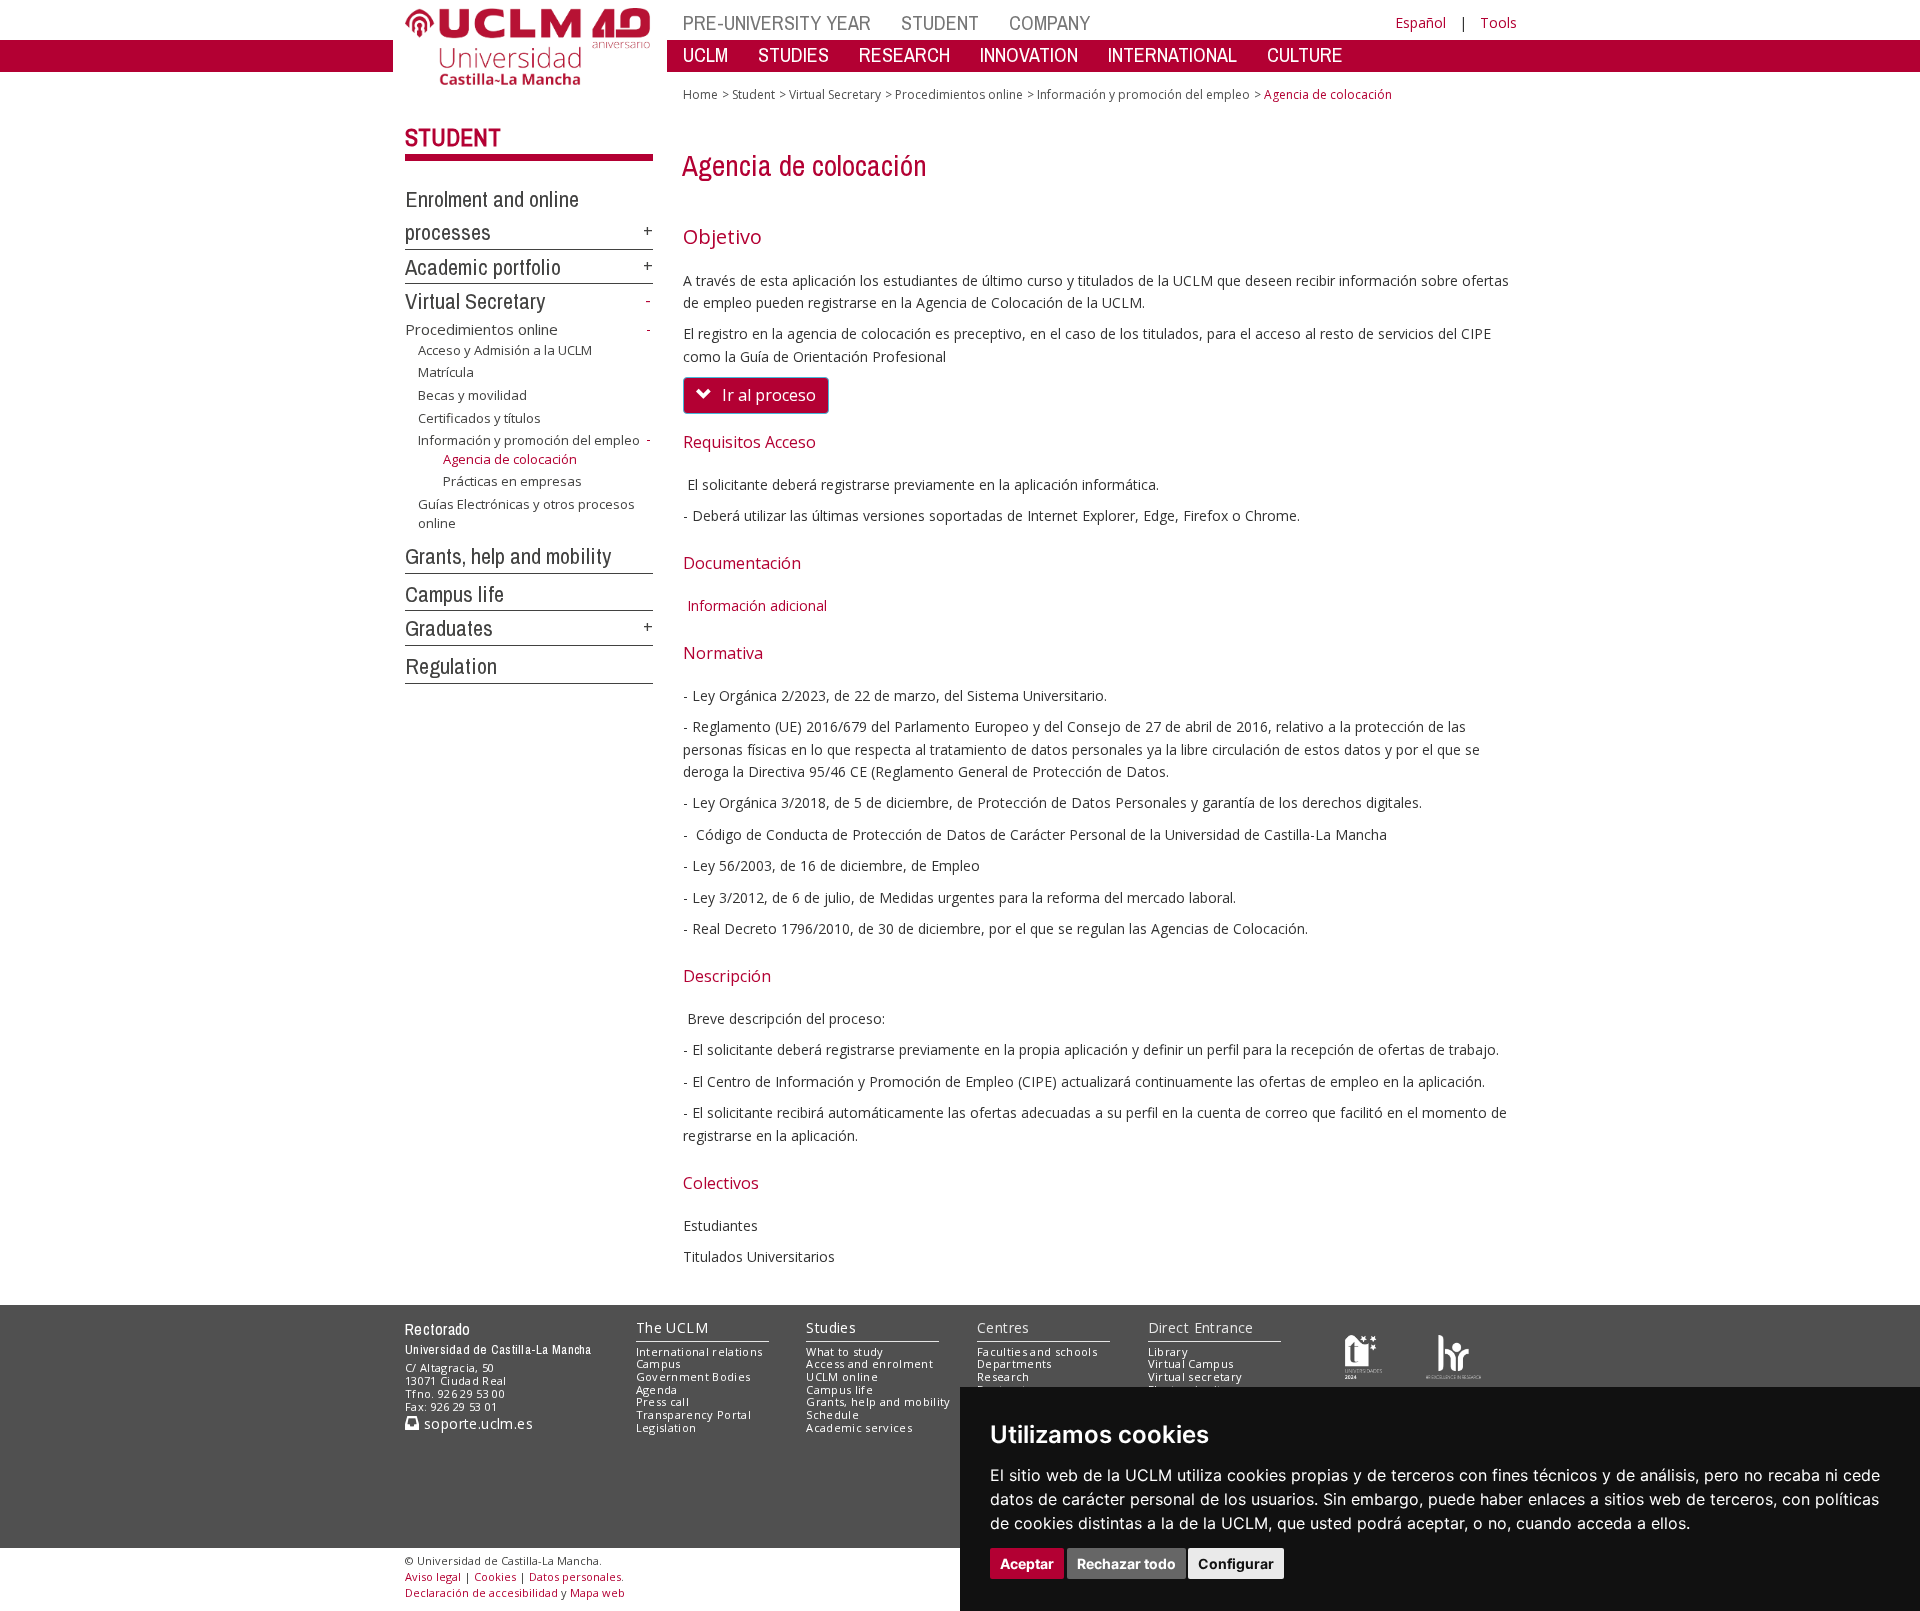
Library (1168, 1351)
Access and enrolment (869, 1363)
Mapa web (597, 1592)
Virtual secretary (1195, 1376)
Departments (1014, 1363)
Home (700, 94)
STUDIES (793, 54)
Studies (831, 1327)
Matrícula (446, 372)
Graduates (449, 628)
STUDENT (940, 22)
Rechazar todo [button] (1126, 1563)
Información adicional (755, 605)
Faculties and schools (1037, 1351)
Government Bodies (693, 1376)
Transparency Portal (693, 1414)
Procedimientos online (481, 329)
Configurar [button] (1236, 1563)
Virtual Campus (1191, 1363)
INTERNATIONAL (1172, 54)
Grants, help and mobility (508, 556)
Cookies (495, 1576)
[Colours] (1453, 1355)
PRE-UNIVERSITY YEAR (777, 22)
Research (1003, 1376)
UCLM (705, 54)
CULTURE (1305, 54)
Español (1420, 22)
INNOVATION (1029, 54)
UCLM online (842, 1376)
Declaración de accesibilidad (481, 1592)
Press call (662, 1401)
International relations (699, 1351)
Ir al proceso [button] (769, 395)
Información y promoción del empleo (529, 440)
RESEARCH (904, 54)
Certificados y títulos (479, 417)
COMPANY (1049, 22)
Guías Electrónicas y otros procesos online (526, 513)
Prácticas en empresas (512, 481)
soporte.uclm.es (476, 1423)
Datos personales (575, 1576)
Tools (1498, 22)
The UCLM (672, 1327)
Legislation (666, 1427)
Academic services (859, 1427)
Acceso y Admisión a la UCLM (505, 350)
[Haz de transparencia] (1363, 1355)
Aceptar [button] (1027, 1563)
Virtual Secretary (475, 301)
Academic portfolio (483, 267)
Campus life (454, 594)
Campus (658, 1363)
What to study (844, 1351)
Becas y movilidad (472, 395)
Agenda (657, 1389)
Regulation (451, 666)
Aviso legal (433, 1576)
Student (453, 137)
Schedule (832, 1414)
